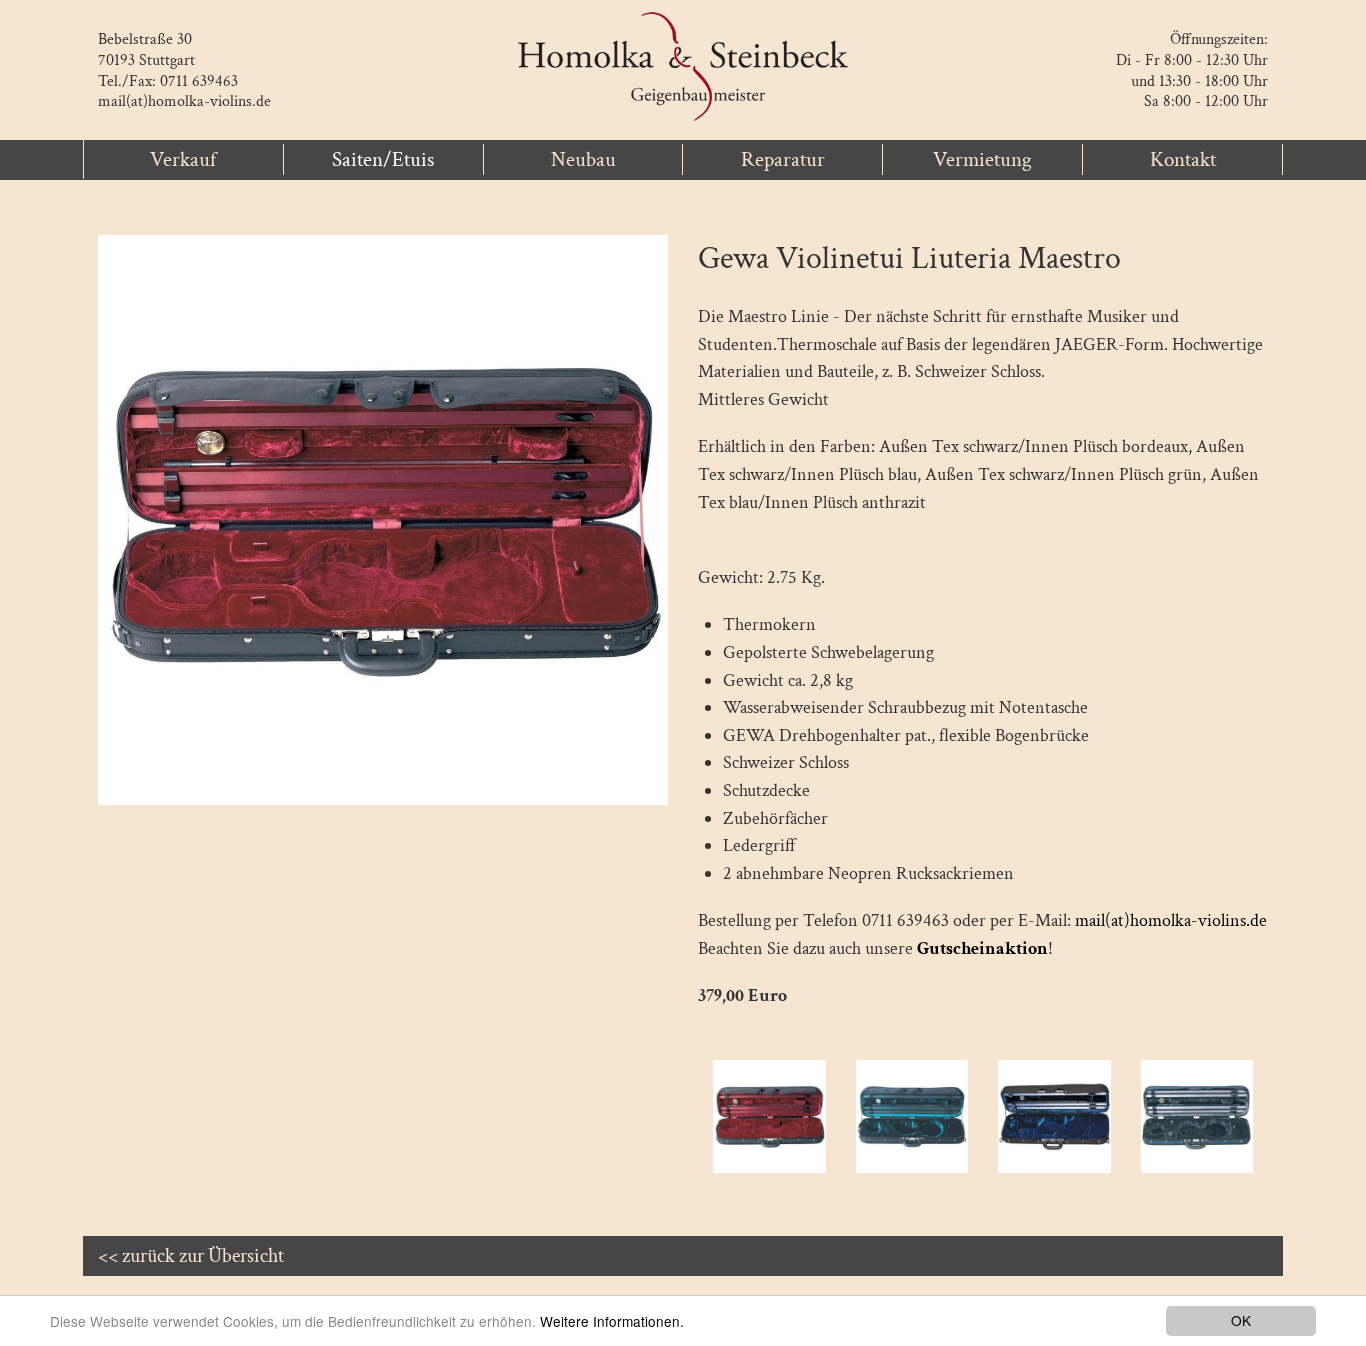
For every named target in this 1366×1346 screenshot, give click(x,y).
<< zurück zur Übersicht (191, 1256)
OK (1241, 1320)
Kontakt (1183, 159)
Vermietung (982, 159)
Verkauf (183, 159)
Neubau (583, 159)
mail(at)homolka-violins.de (184, 101)
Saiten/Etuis (383, 159)
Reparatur (783, 159)
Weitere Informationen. (612, 1321)
